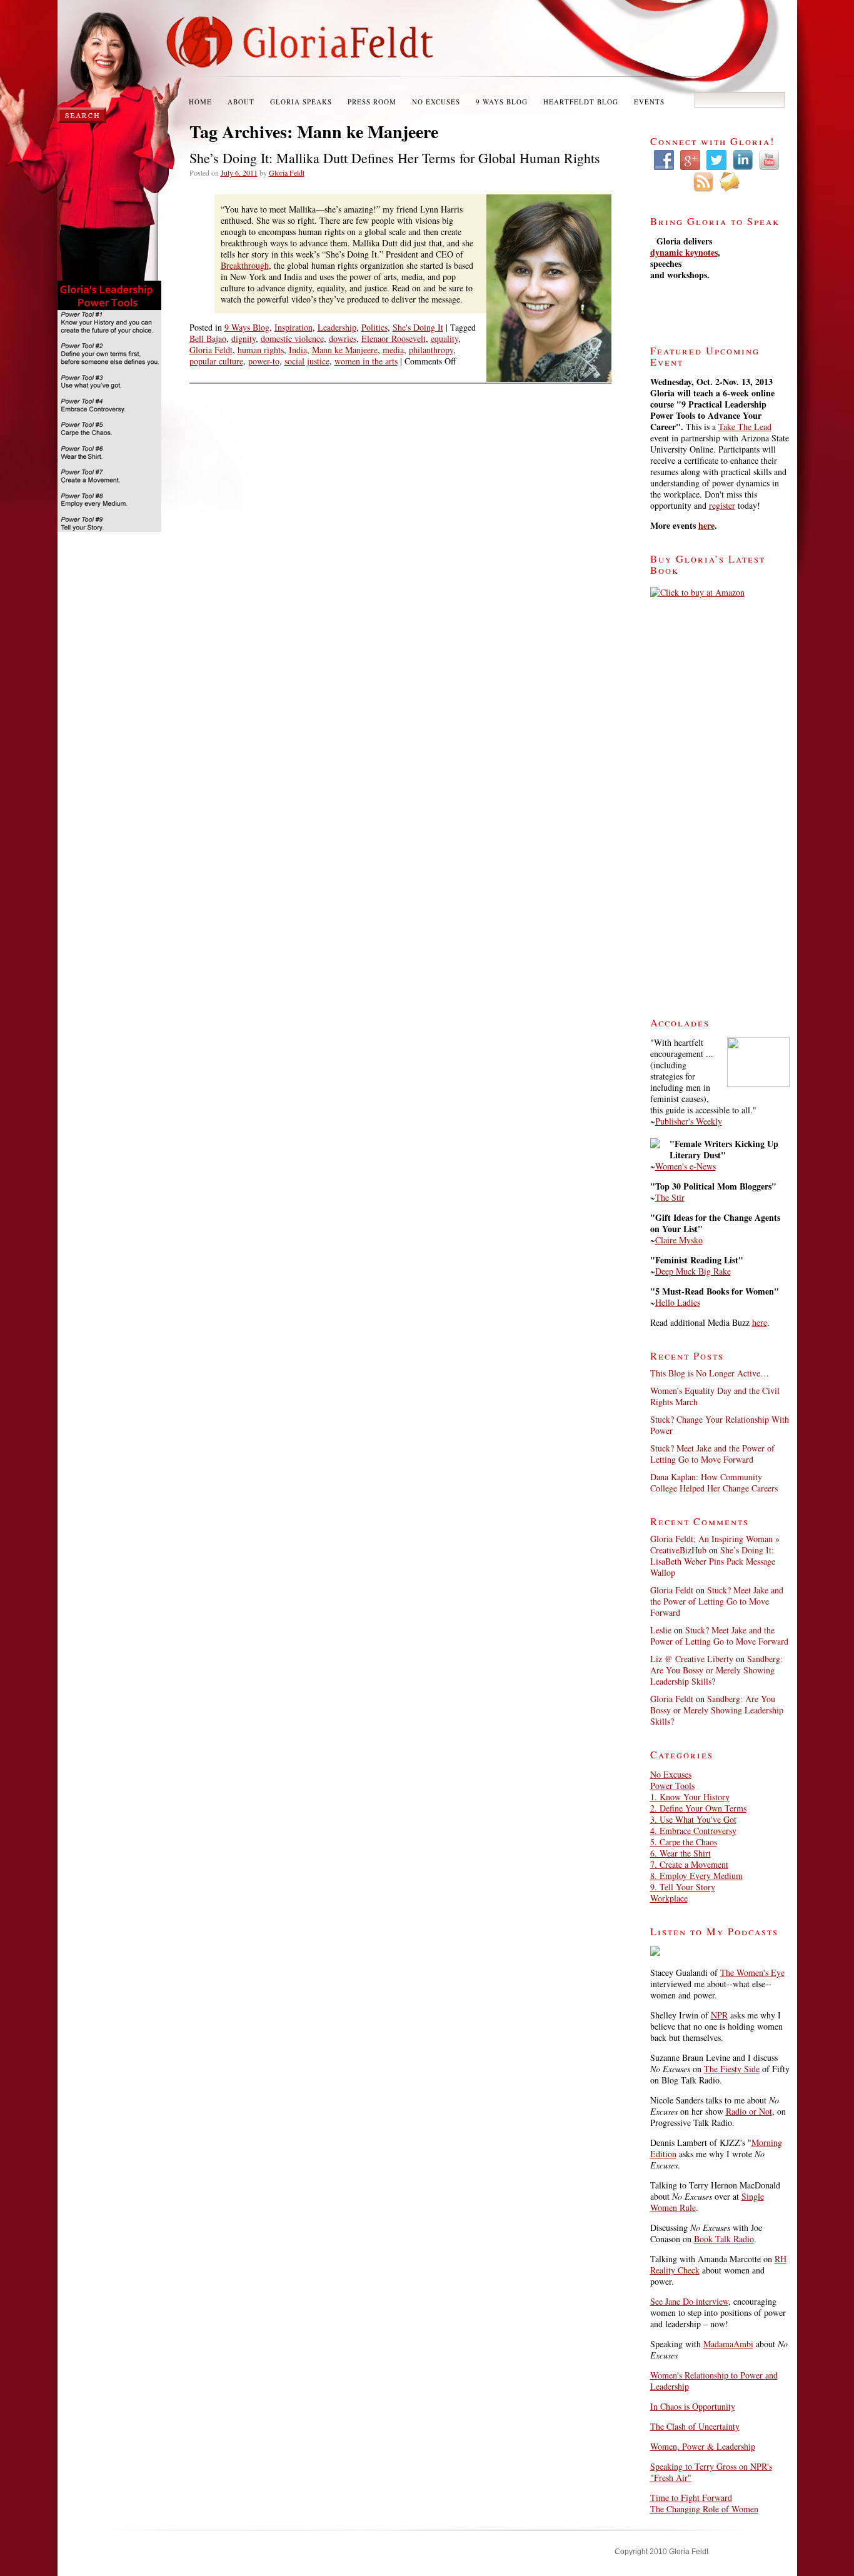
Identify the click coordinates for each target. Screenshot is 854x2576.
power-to (264, 361)
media (393, 350)
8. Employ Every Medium (696, 1876)
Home (200, 102)
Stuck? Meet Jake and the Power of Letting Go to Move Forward (712, 1454)
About (241, 102)
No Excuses (436, 102)
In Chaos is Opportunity (693, 2406)
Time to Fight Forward (691, 2498)
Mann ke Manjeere (345, 350)
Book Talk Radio (724, 2239)
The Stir (670, 1197)
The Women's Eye (752, 1972)
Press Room (372, 102)
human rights (261, 350)
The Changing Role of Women (704, 2509)
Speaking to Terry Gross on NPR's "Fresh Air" (711, 2472)
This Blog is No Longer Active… (710, 1373)
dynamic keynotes (684, 252)
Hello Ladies (678, 1302)
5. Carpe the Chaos (684, 1842)
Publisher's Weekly (689, 1121)
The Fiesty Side (732, 2069)
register (722, 505)
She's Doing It (418, 327)
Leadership (337, 327)
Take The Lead (745, 427)
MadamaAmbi (728, 2344)
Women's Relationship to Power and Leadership (714, 2381)
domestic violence (292, 338)
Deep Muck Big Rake (693, 1271)
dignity (244, 338)
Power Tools (672, 1786)
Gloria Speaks (301, 102)
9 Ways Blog (502, 102)
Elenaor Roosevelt (394, 338)
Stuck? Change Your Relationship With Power (720, 1425)
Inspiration (294, 327)
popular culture (216, 361)
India (298, 350)
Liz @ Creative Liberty (692, 1659)
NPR (719, 2015)
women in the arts (366, 361)
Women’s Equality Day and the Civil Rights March (715, 1396)
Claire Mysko (679, 1240)
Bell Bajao (208, 338)
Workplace (669, 1898)
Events (649, 102)
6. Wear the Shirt (681, 1853)
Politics (374, 327)
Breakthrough (245, 265)
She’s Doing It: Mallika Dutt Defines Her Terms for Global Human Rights (395, 158)
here (706, 525)
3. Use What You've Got (693, 1819)
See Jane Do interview (689, 2301)
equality (445, 338)
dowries (343, 338)
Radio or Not (749, 2111)
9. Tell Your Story (683, 1887)
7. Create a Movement (689, 1864)
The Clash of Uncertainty (695, 2426)
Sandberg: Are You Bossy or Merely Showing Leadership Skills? (716, 1670)
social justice (307, 361)
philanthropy (431, 350)
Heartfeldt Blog (581, 102)
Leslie (661, 1630)
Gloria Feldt (287, 173)
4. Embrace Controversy (693, 1831)
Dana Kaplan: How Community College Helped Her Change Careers (714, 1482)
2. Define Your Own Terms (698, 1808)
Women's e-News (686, 1166)
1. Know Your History (690, 1797)
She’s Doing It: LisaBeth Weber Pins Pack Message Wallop (713, 1561)
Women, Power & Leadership (703, 2446)
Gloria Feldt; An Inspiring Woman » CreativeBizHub (715, 1544)
